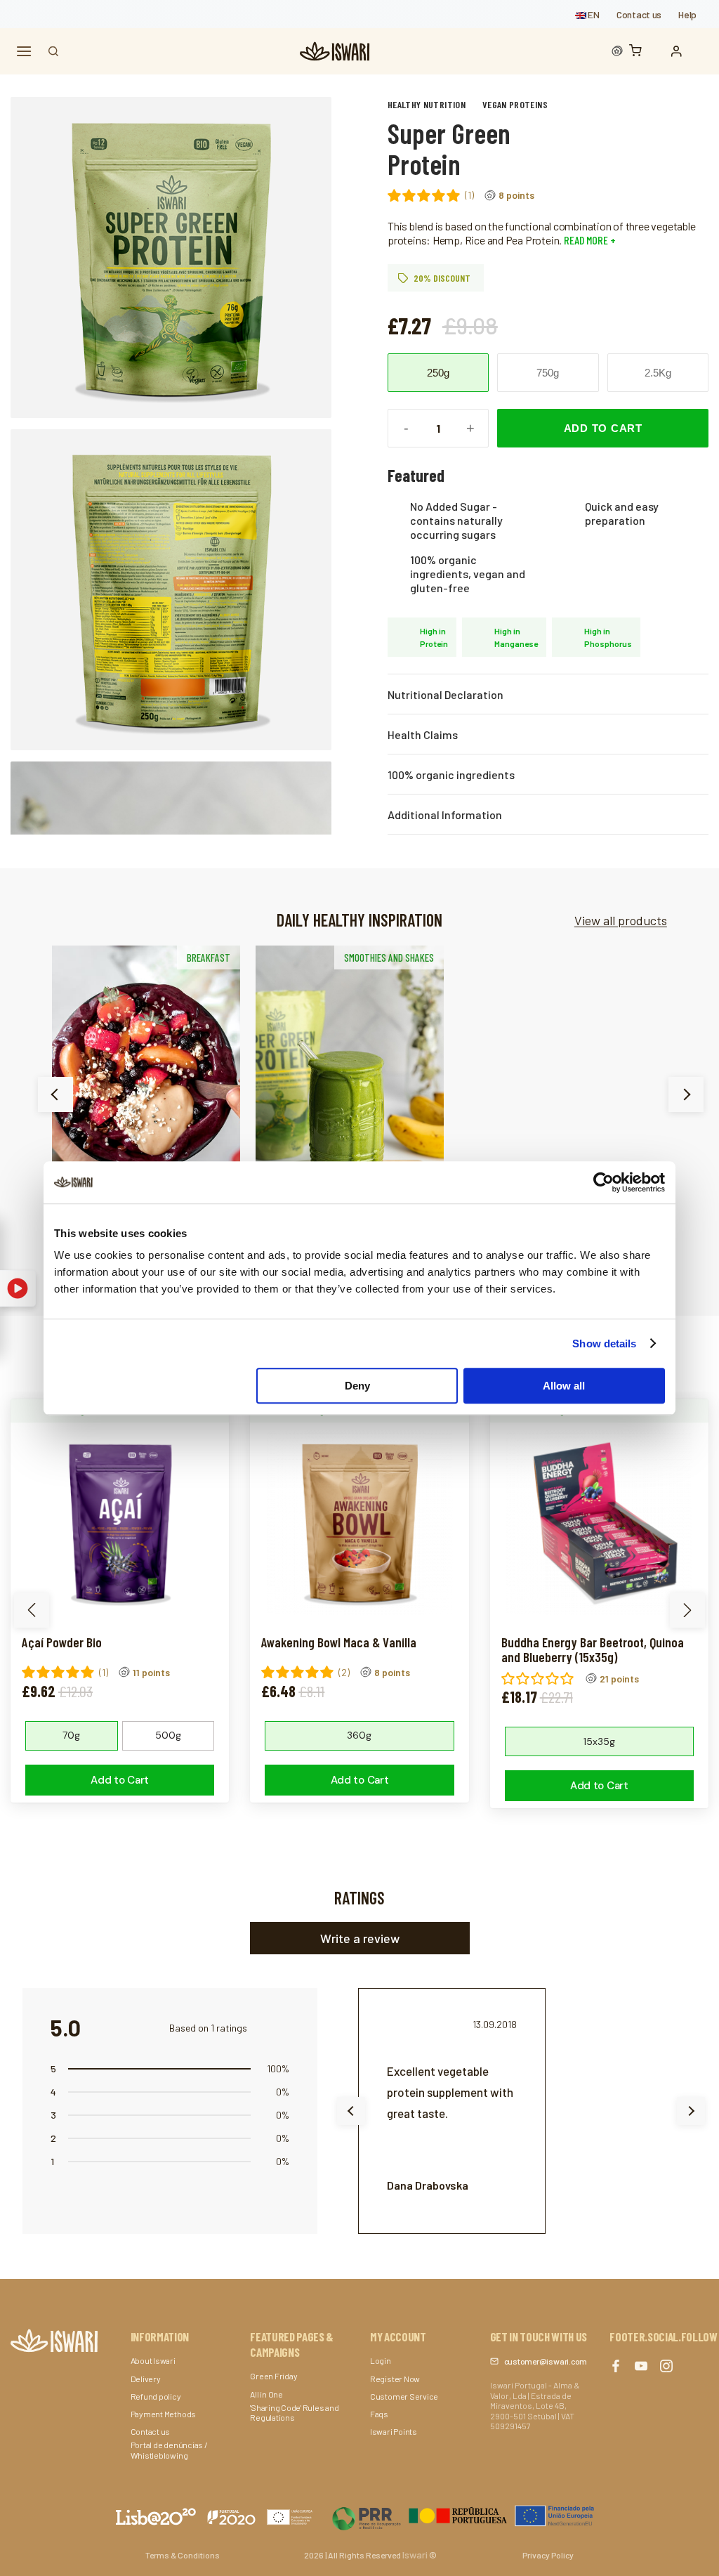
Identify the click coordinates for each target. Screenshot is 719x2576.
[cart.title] (639, 52)
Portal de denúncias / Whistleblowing (169, 2450)
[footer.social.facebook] (616, 2366)
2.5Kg (658, 373)
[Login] (680, 51)
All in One (266, 2394)
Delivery (146, 2379)
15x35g (599, 1741)
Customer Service (404, 2396)
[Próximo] (686, 1094)
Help (687, 14)
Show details (604, 1343)
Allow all (564, 1386)
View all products (621, 920)
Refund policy (156, 2396)
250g (438, 373)
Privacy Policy (548, 2555)
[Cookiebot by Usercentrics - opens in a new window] (603, 1182)
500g (168, 1735)
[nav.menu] (24, 52)
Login (381, 2360)
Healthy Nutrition (427, 104)
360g (359, 1735)
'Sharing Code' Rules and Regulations (294, 2412)
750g (548, 373)
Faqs (379, 2414)
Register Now (395, 2379)
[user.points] (617, 51)
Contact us (639, 14)
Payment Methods (163, 2414)
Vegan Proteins (515, 104)
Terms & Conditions (183, 2555)
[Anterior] (55, 1094)
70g (71, 1735)
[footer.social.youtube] (641, 2366)
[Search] (53, 51)
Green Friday (273, 2376)
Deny (357, 1386)
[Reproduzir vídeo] (18, 1288)
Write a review (360, 1938)
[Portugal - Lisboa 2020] (463, 2515)
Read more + (589, 240)
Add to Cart (603, 428)
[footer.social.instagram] (666, 2366)
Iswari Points (394, 2431)
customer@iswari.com (546, 2361)
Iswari (415, 2555)
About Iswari (153, 2360)
